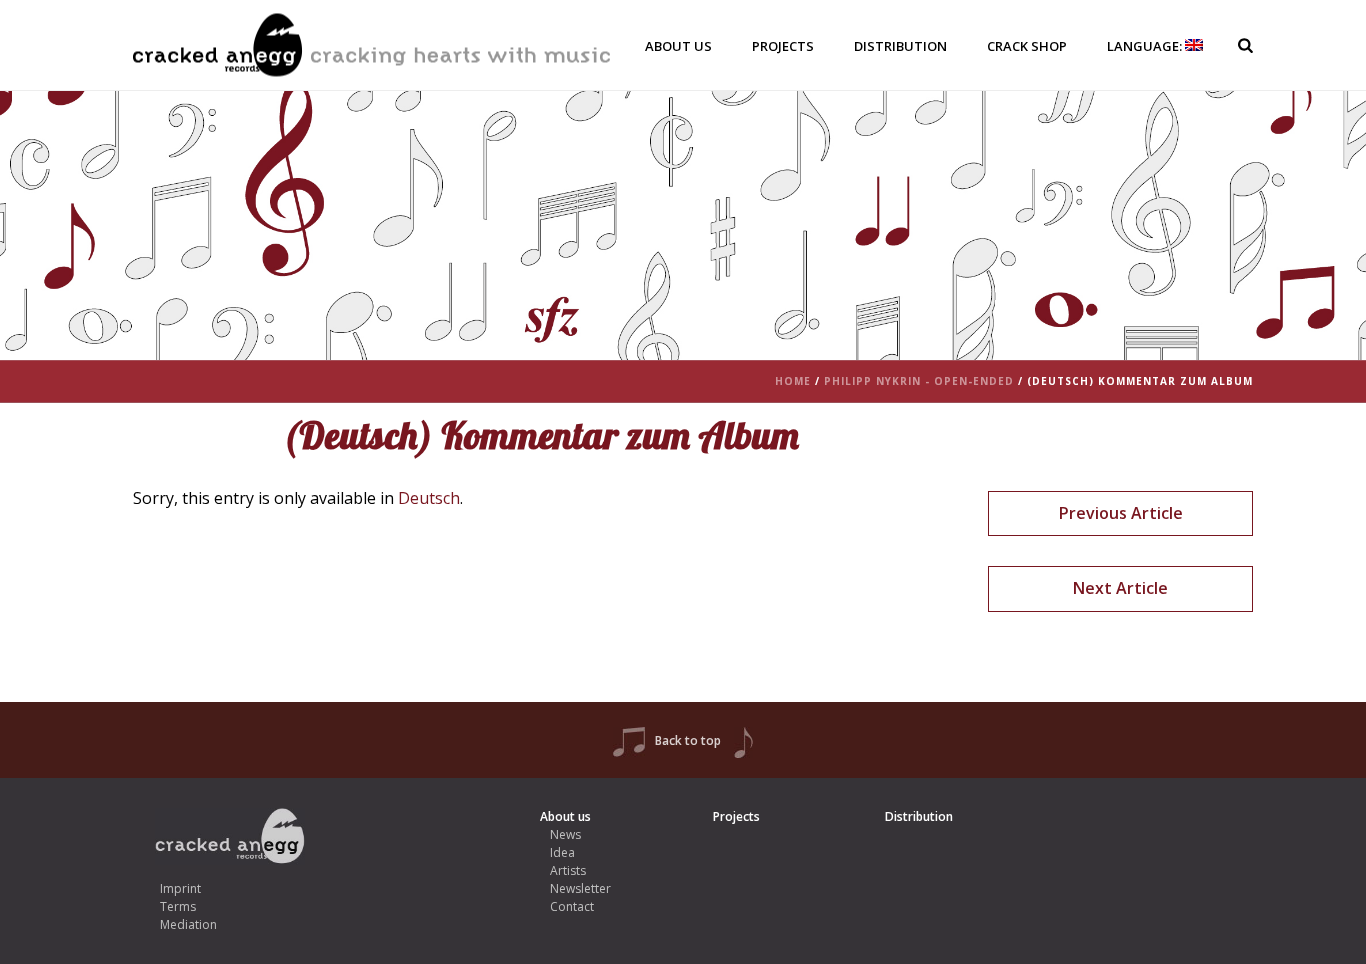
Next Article (1120, 588)
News (565, 834)
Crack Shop (1027, 46)
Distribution (900, 46)
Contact (572, 906)
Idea (562, 852)
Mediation (188, 924)
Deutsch (429, 498)
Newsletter (580, 888)
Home (793, 381)
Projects (783, 46)
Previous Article (1121, 513)
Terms (178, 906)
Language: (1146, 46)
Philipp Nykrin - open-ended (919, 381)
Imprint (180, 888)
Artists (568, 870)
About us (678, 46)
